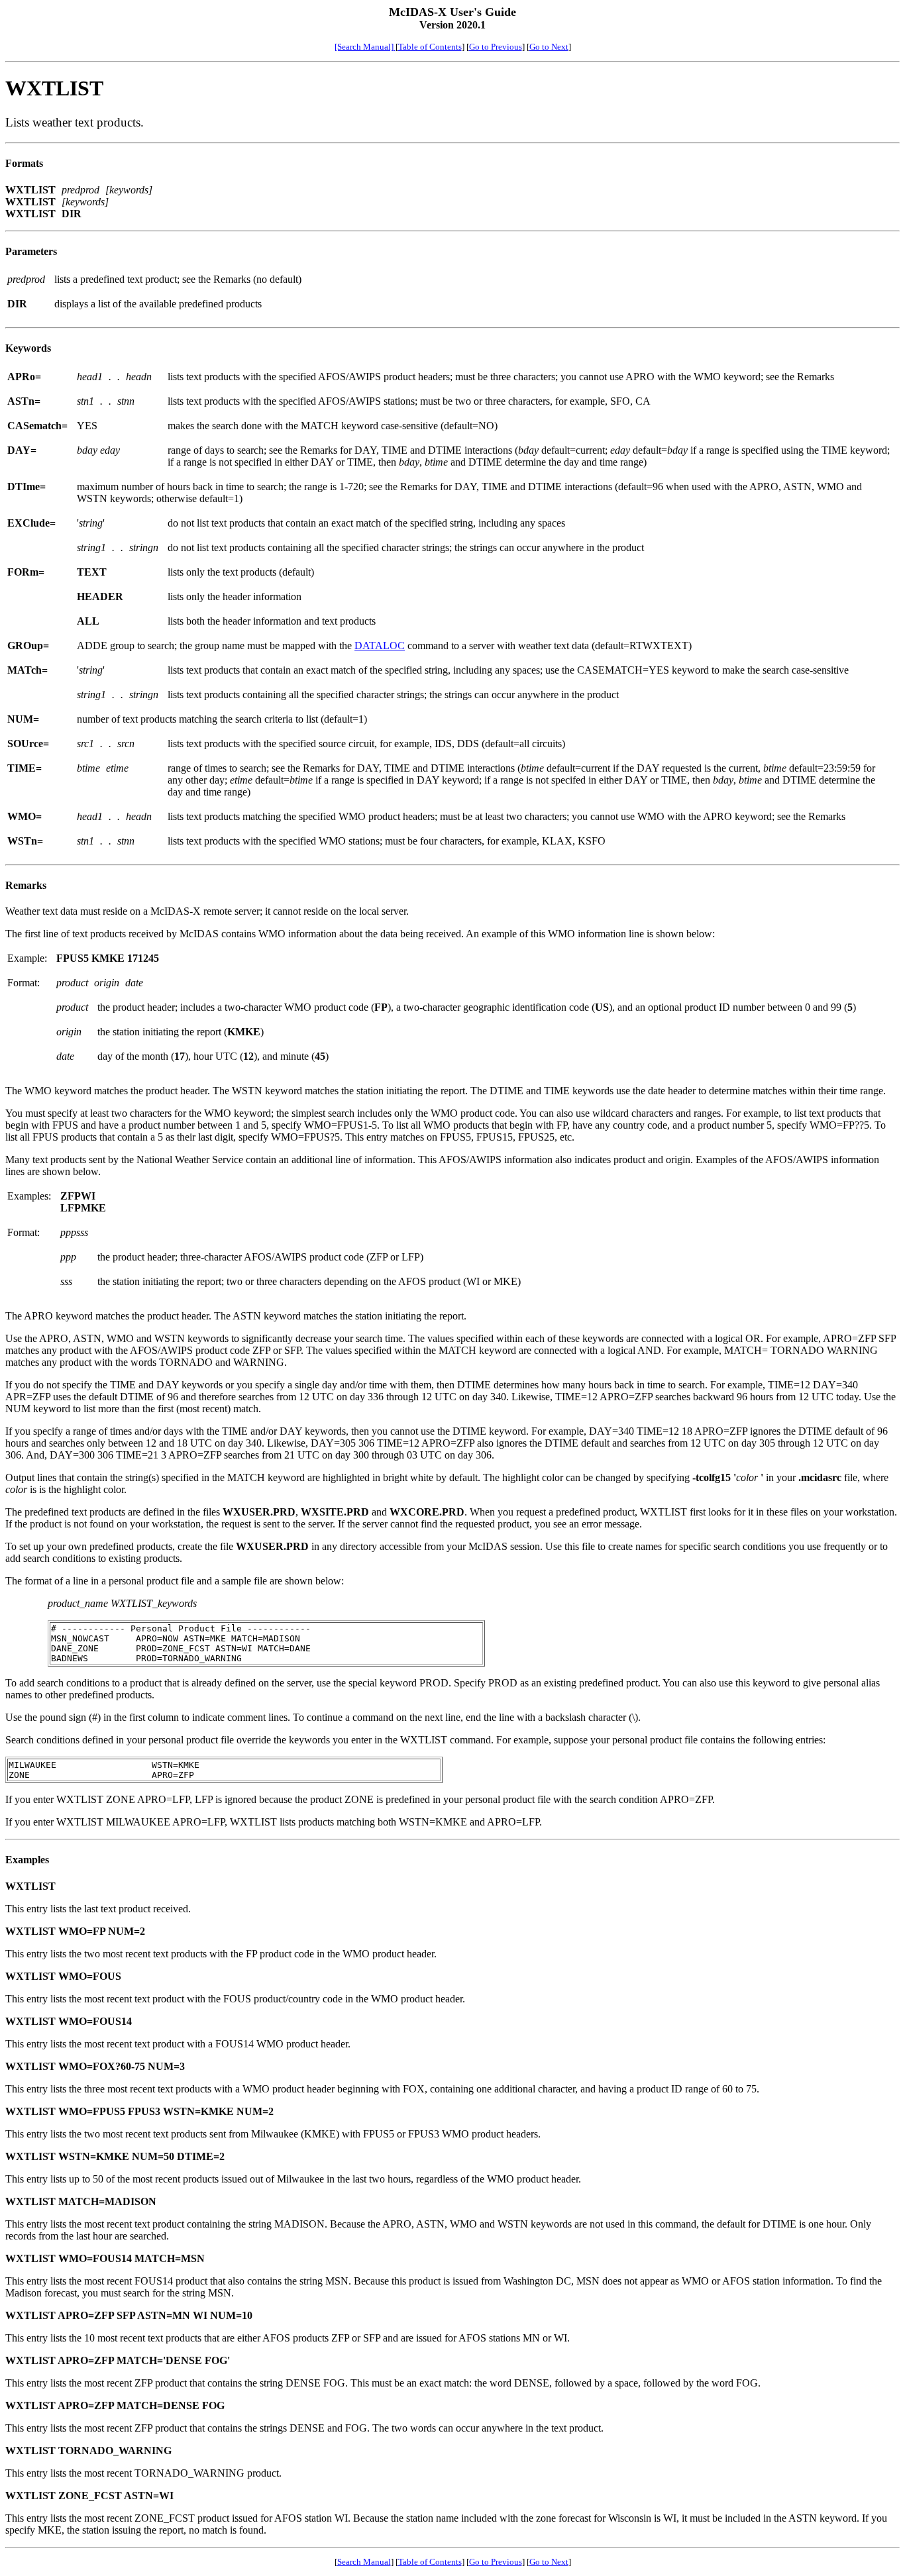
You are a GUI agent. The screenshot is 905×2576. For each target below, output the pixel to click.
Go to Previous (496, 47)
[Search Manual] (365, 47)
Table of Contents (430, 47)
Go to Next (549, 47)
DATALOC (380, 645)
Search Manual (364, 2562)
